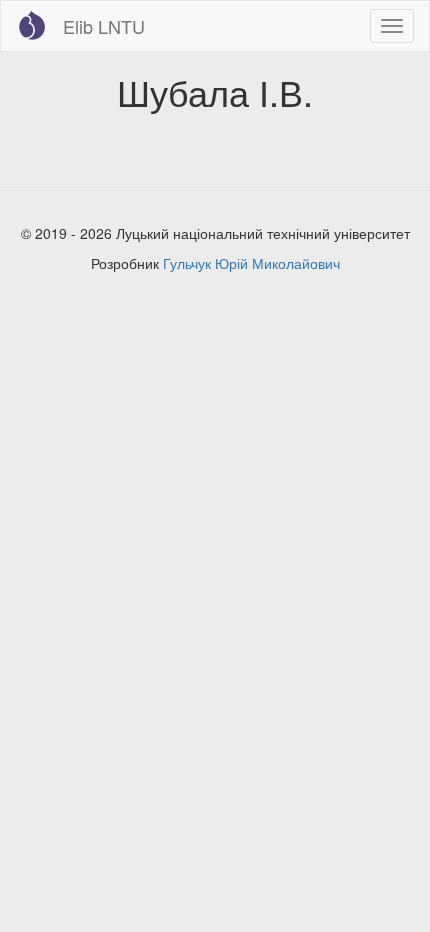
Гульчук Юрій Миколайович (251, 263)
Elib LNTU (104, 26)
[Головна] (32, 25)
